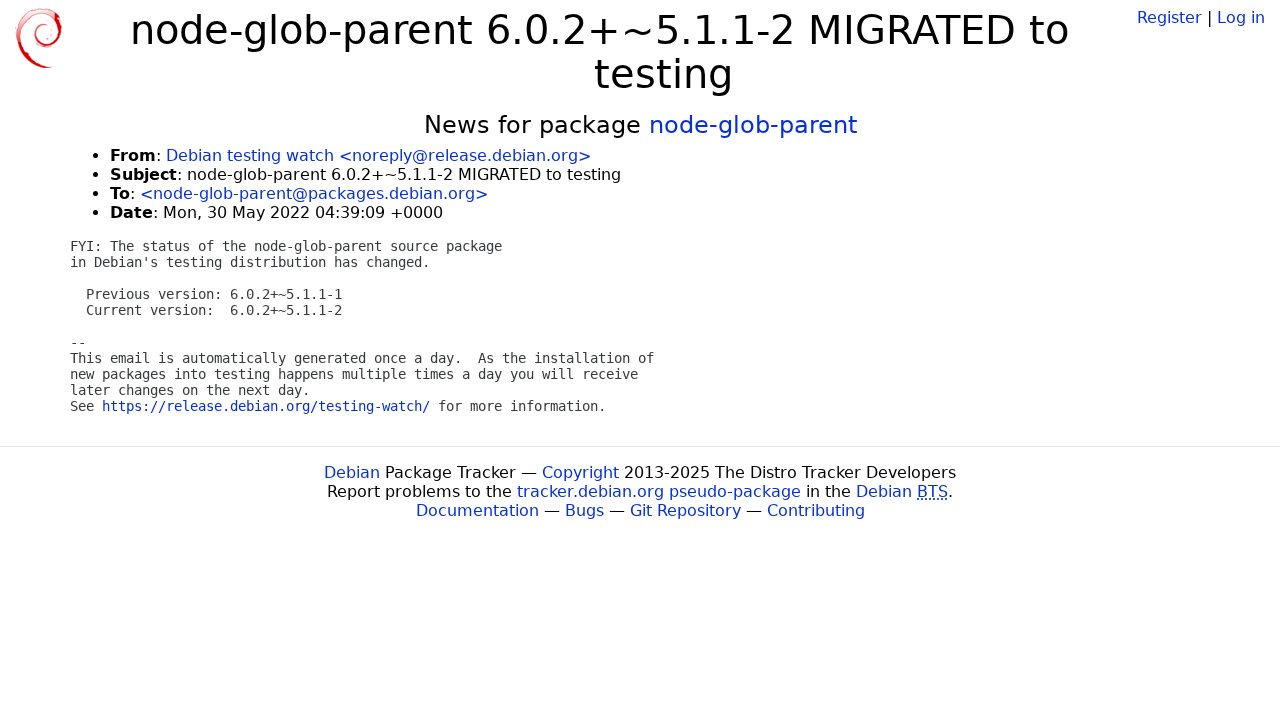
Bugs (584, 510)
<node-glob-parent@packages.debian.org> (314, 193)
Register (1169, 17)
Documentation (477, 510)
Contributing (816, 510)
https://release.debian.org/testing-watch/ (266, 406)
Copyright (580, 472)
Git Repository (685, 510)
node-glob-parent (753, 125)
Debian (352, 472)
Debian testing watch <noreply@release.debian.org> (378, 155)
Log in (1241, 17)
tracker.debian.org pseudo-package (659, 491)
